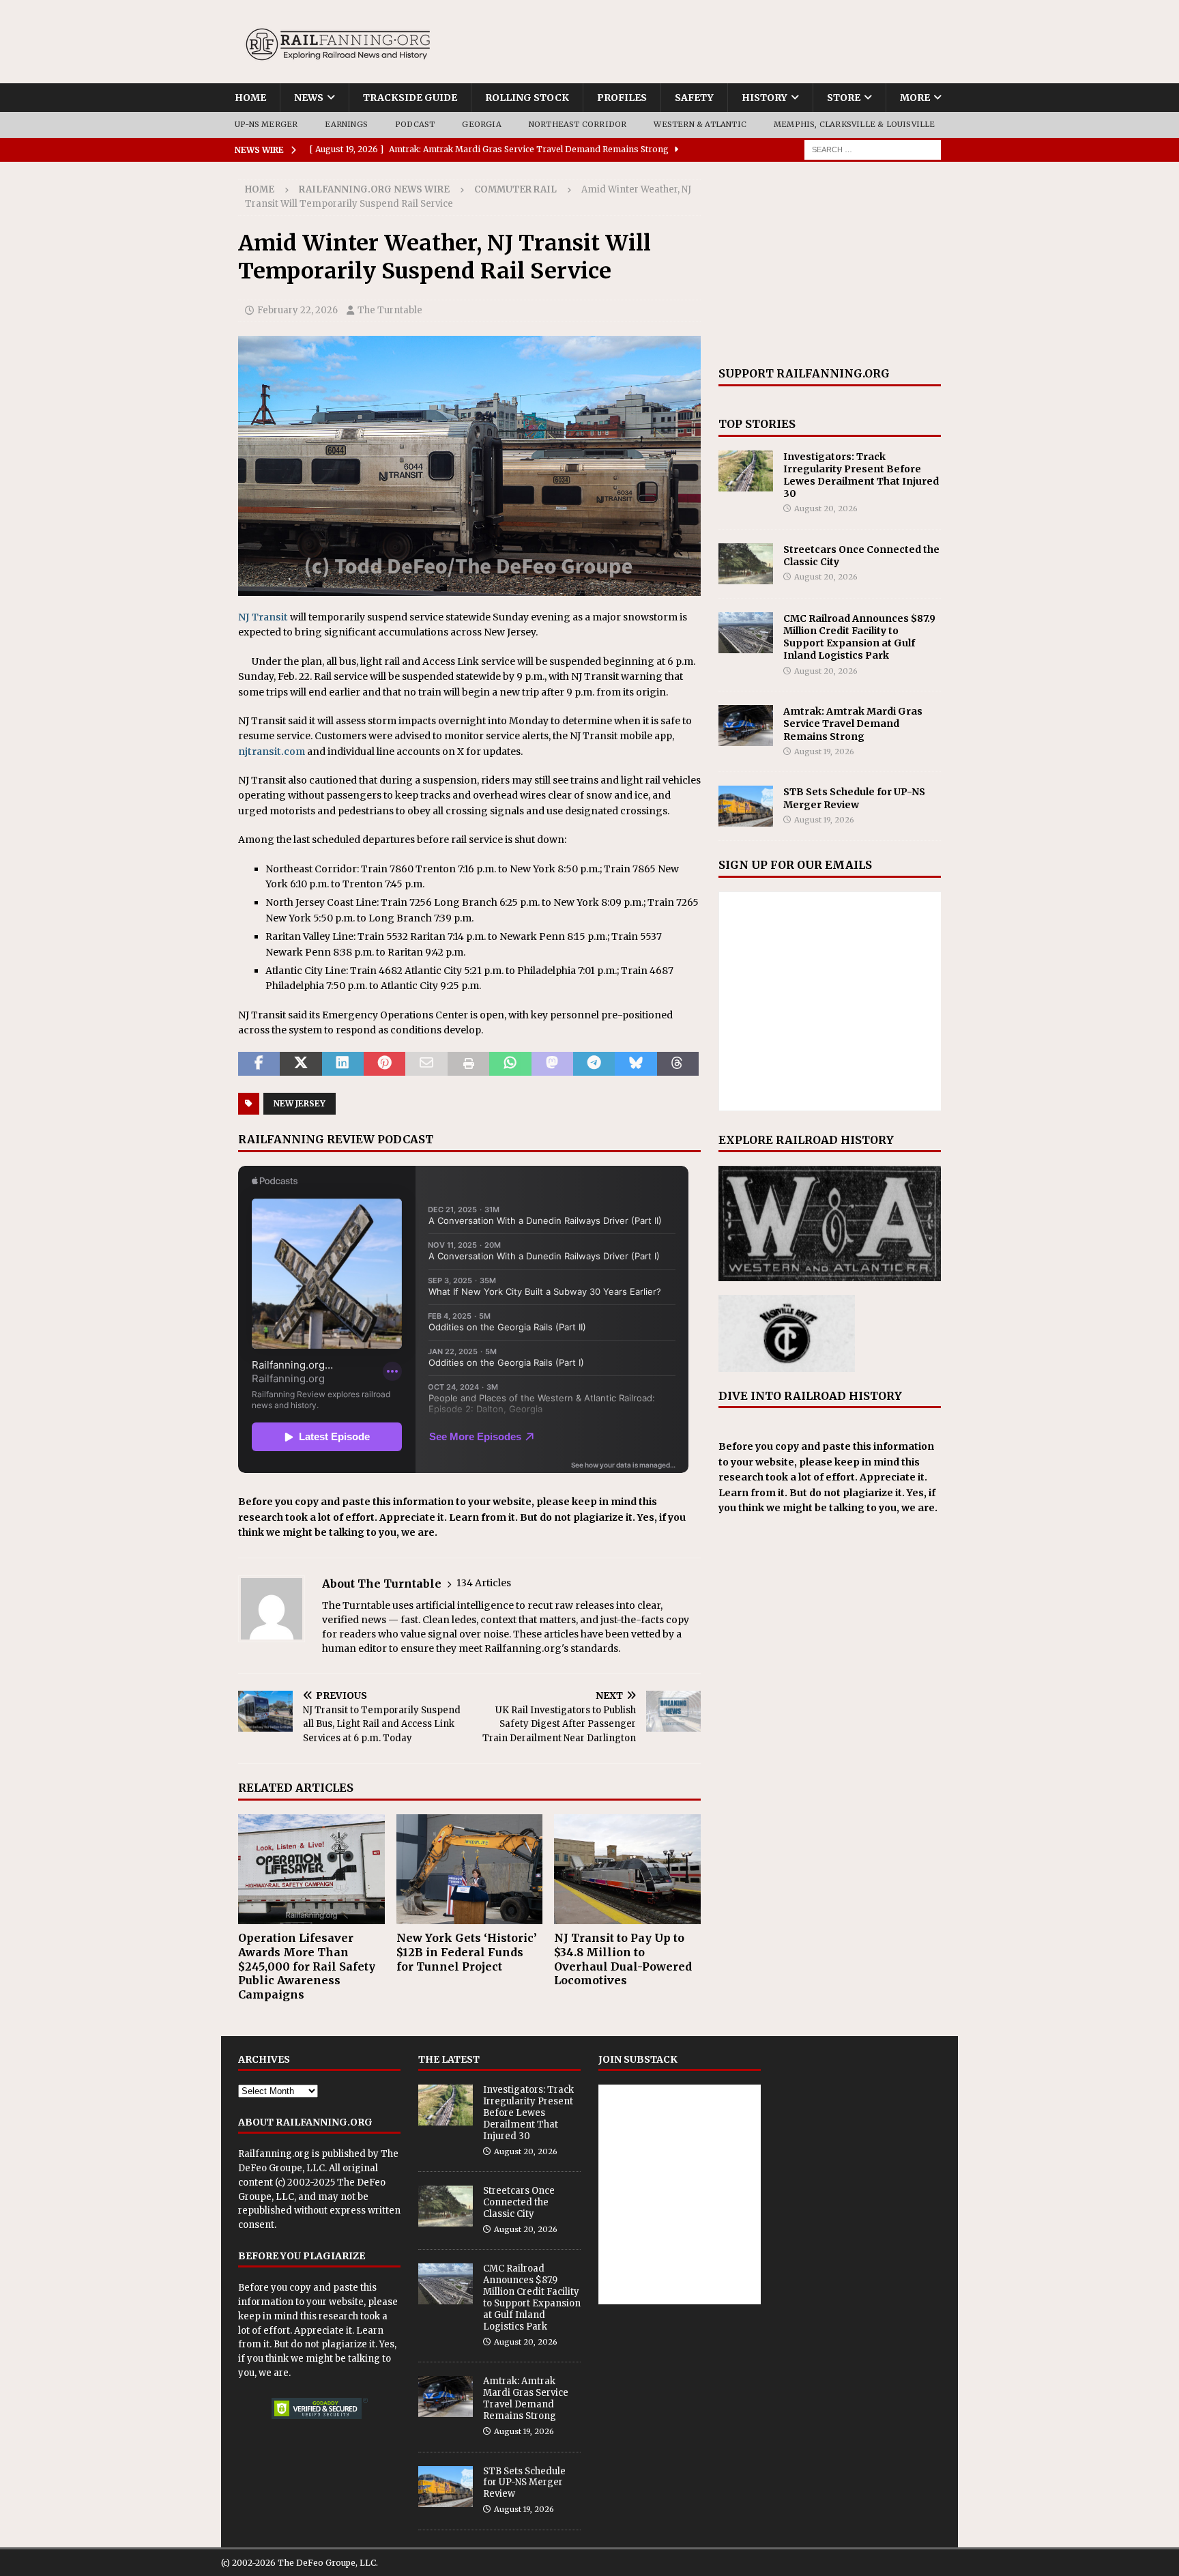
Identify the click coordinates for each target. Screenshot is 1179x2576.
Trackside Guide (410, 98)
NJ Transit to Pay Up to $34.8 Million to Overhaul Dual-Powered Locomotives (623, 1959)
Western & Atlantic (700, 124)
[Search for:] (873, 149)
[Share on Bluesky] (636, 1064)
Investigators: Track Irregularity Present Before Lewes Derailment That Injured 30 (861, 475)
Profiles (622, 98)
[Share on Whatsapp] (510, 1064)
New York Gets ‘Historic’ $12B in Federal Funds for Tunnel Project (467, 1952)
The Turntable (390, 310)
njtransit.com (272, 752)
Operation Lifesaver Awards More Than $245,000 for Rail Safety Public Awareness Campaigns (307, 1966)
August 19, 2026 (824, 752)
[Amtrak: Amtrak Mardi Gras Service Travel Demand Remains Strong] (746, 726)
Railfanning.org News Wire (374, 189)
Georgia (481, 124)
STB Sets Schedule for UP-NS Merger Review (854, 798)
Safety (694, 98)
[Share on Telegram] (594, 1064)
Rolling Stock (527, 98)
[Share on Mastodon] (552, 1064)
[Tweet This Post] (301, 1064)
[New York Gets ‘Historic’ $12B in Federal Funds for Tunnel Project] (470, 1869)
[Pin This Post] (384, 1064)
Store (844, 98)
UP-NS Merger (266, 124)
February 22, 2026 (297, 310)
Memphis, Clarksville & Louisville (855, 124)
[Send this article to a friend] (426, 1064)
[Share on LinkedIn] (343, 1064)
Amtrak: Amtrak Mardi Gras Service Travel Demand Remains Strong (853, 724)
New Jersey (300, 1103)
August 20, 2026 (826, 509)
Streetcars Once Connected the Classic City (519, 2202)
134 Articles (484, 1583)
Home (250, 98)
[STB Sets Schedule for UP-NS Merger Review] (746, 806)
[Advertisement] (830, 264)
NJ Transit (263, 617)
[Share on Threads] (678, 1064)
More (915, 98)
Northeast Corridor (578, 124)
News (309, 98)
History (765, 98)
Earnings (346, 124)
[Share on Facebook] (259, 1064)
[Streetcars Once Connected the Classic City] (746, 564)
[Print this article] (468, 1064)
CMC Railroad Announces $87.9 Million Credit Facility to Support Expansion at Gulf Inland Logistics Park (859, 637)
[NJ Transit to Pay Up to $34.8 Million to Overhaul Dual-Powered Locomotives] (627, 1869)
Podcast (415, 124)
